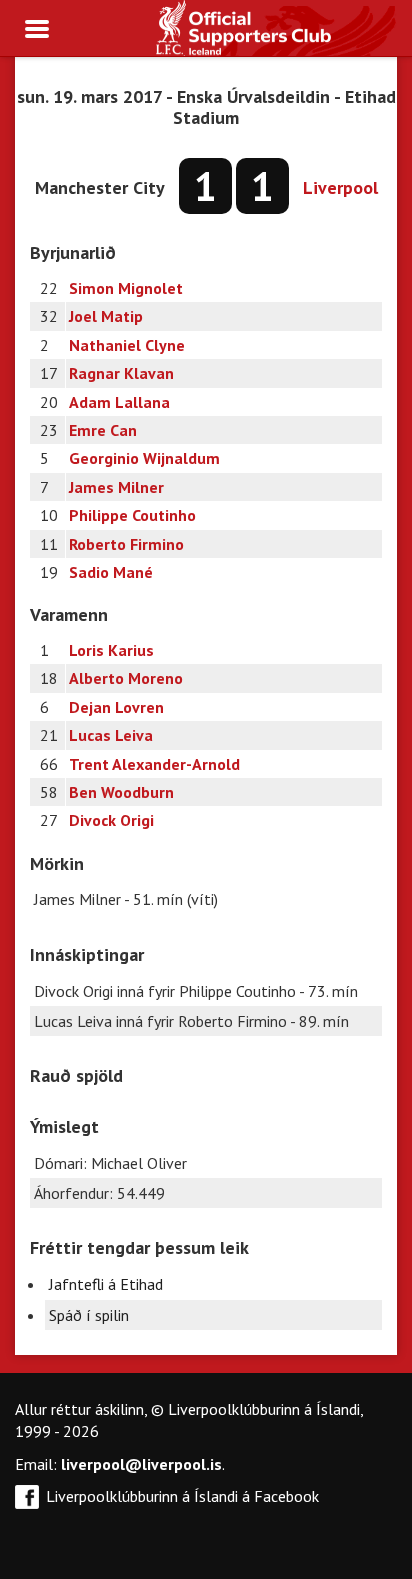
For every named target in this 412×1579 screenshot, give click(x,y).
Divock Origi (111, 820)
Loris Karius (111, 650)
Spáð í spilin (89, 1315)
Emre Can (103, 430)
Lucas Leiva (111, 735)
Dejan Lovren (116, 707)
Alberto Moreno (126, 678)
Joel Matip (106, 316)
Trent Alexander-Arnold (154, 764)
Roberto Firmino (126, 544)
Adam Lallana (119, 402)
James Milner (116, 487)
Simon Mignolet (126, 288)
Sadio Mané (111, 572)
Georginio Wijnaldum (144, 458)
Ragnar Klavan (121, 373)
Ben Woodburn (121, 792)
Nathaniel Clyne (127, 345)
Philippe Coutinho (132, 515)
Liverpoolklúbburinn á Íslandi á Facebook (182, 1496)
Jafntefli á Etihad (106, 1284)
